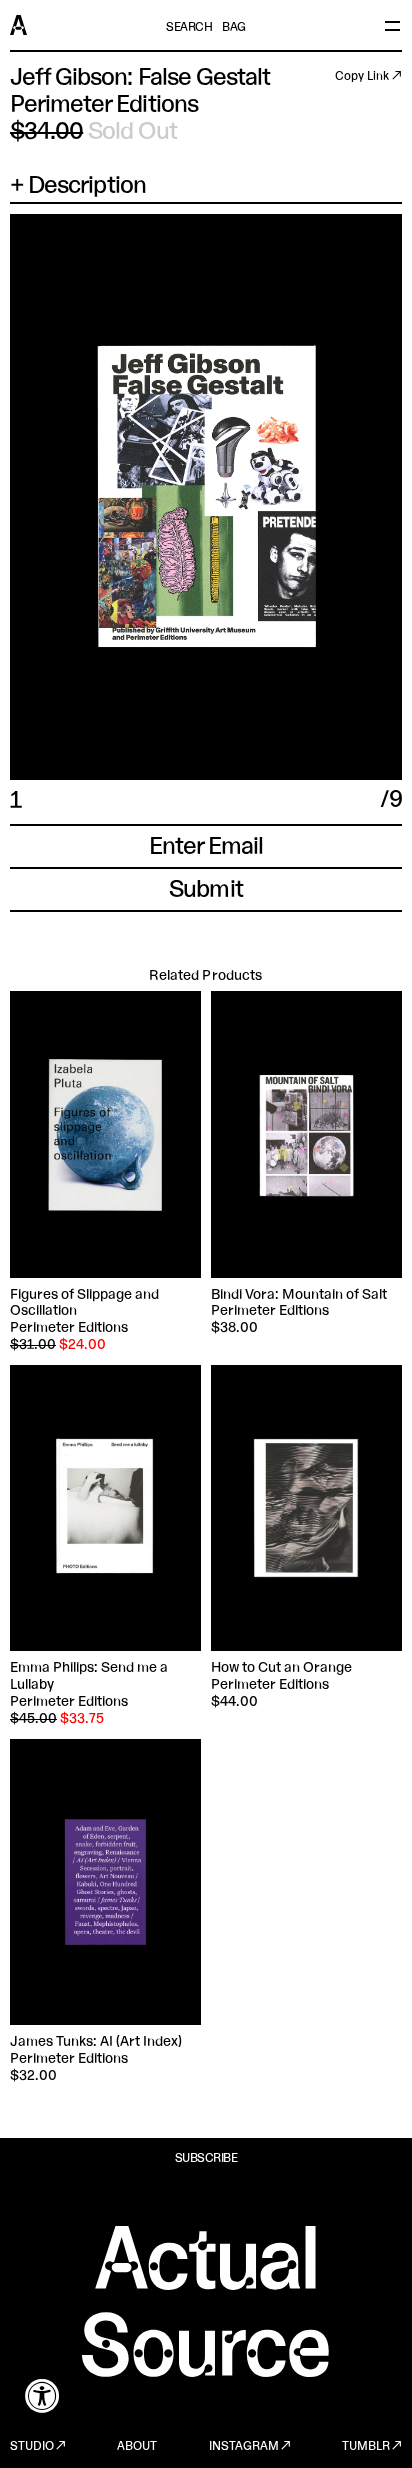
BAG (234, 28)
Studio (32, 2447)
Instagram (244, 2447)
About (137, 2447)
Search (189, 28)
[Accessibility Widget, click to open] (42, 2395)
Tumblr (366, 2447)
